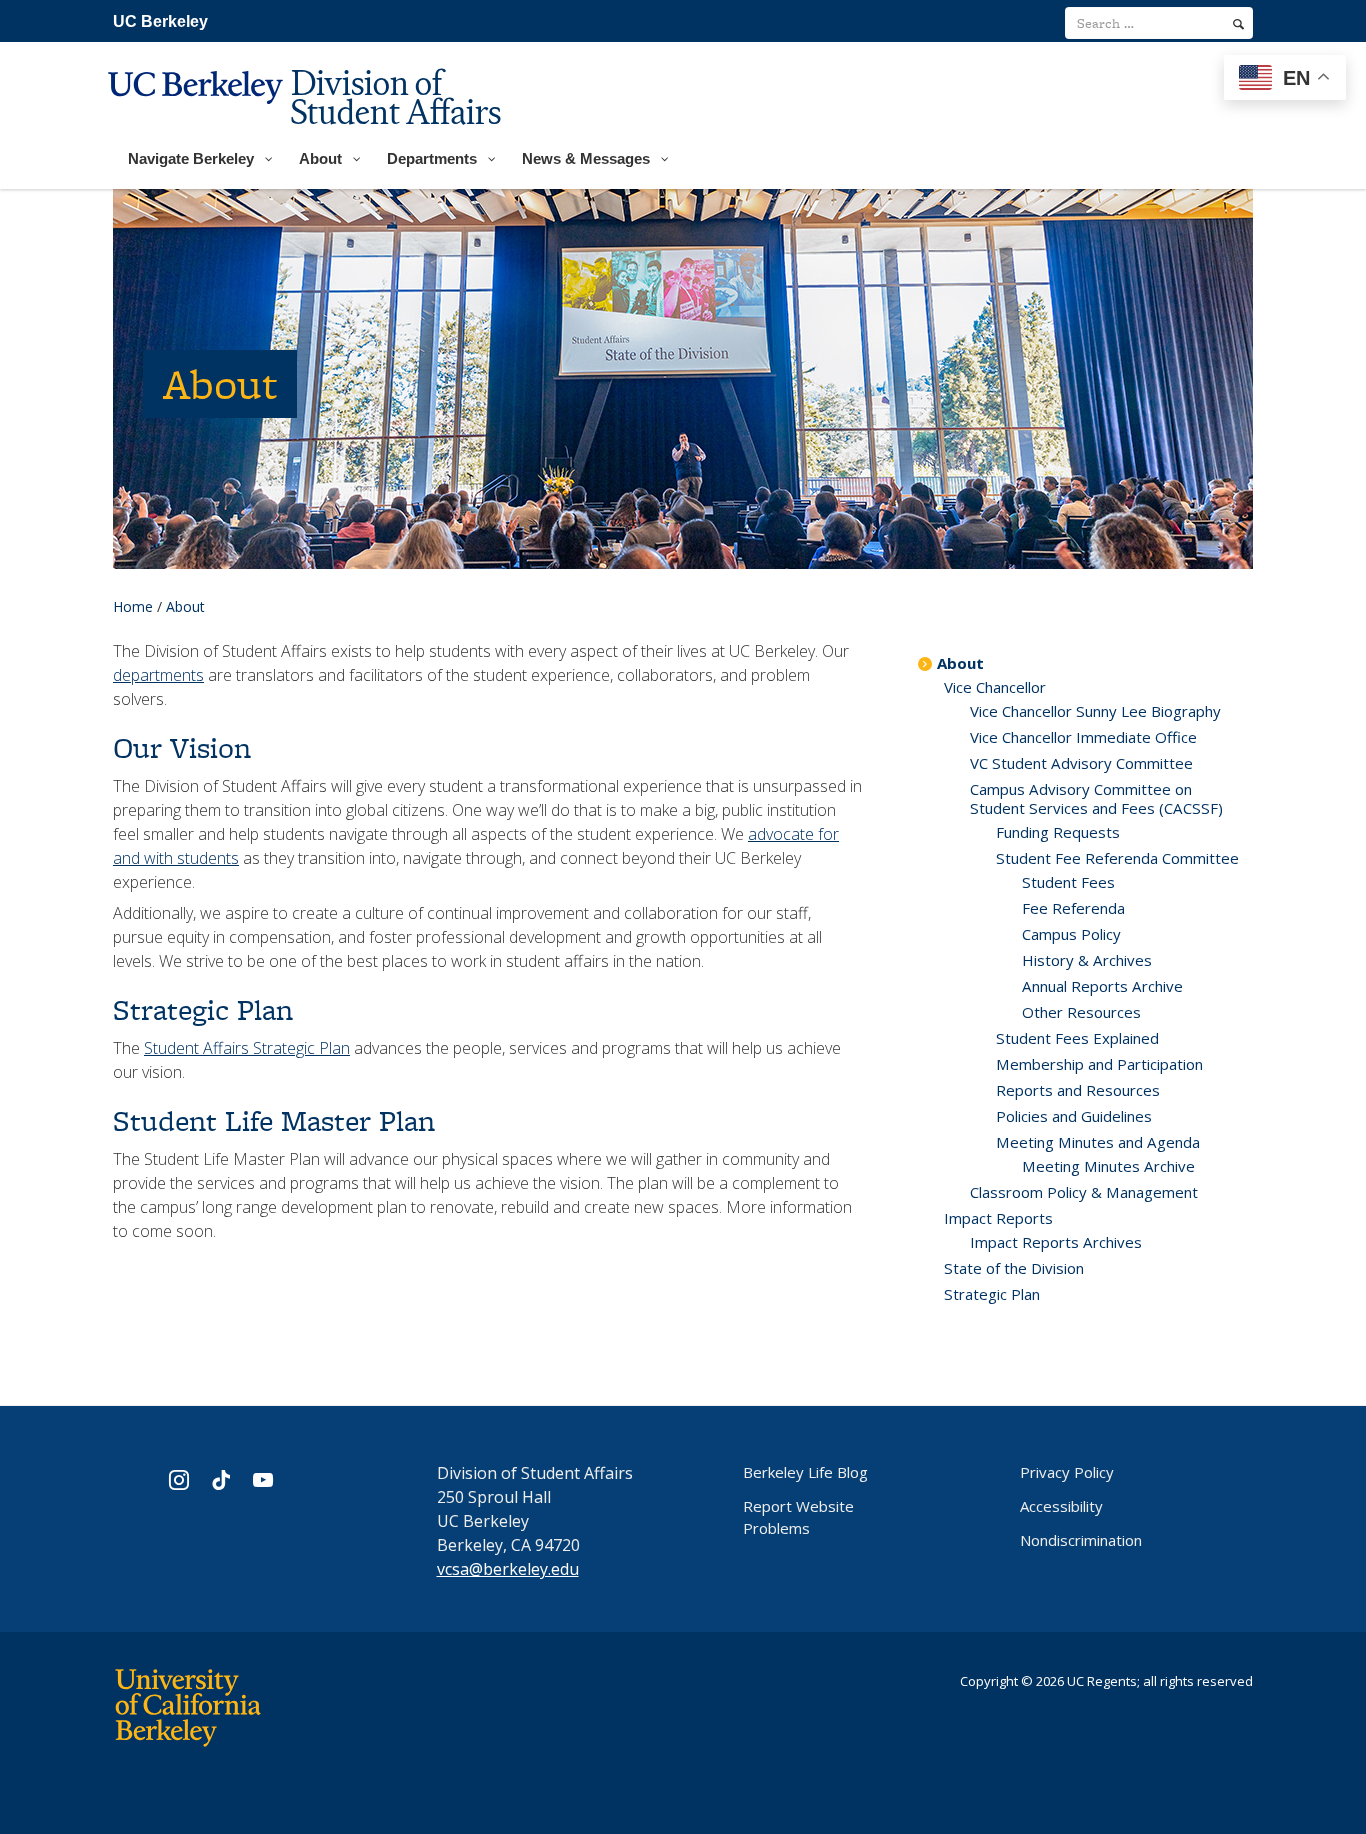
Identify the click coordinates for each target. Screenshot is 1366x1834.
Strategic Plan (992, 1294)
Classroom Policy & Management (1084, 1192)
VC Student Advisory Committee (1081, 763)
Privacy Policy (1067, 1472)
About (960, 663)
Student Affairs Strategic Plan (247, 1048)
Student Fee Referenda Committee (1117, 858)
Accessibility (1061, 1506)
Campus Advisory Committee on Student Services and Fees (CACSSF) (1096, 798)
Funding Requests (1058, 832)
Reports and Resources (1078, 1090)
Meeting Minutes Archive (1108, 1166)
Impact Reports (998, 1218)
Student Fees (1068, 882)
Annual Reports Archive (1102, 986)
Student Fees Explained (1077, 1038)
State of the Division (1014, 1268)
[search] (1238, 24)
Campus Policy (1071, 934)
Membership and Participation (1099, 1064)
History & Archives (1087, 960)
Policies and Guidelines (1074, 1116)
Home (133, 606)
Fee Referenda (1073, 908)
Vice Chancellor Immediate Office (1083, 737)
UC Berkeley (160, 21)
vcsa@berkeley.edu (508, 1569)
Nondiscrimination (1081, 1540)
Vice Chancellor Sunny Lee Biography (1095, 711)
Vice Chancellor (995, 687)
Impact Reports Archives (1056, 1242)
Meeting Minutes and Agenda (1098, 1142)
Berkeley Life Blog (805, 1472)
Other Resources (1081, 1012)
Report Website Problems (798, 1517)
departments (158, 675)
